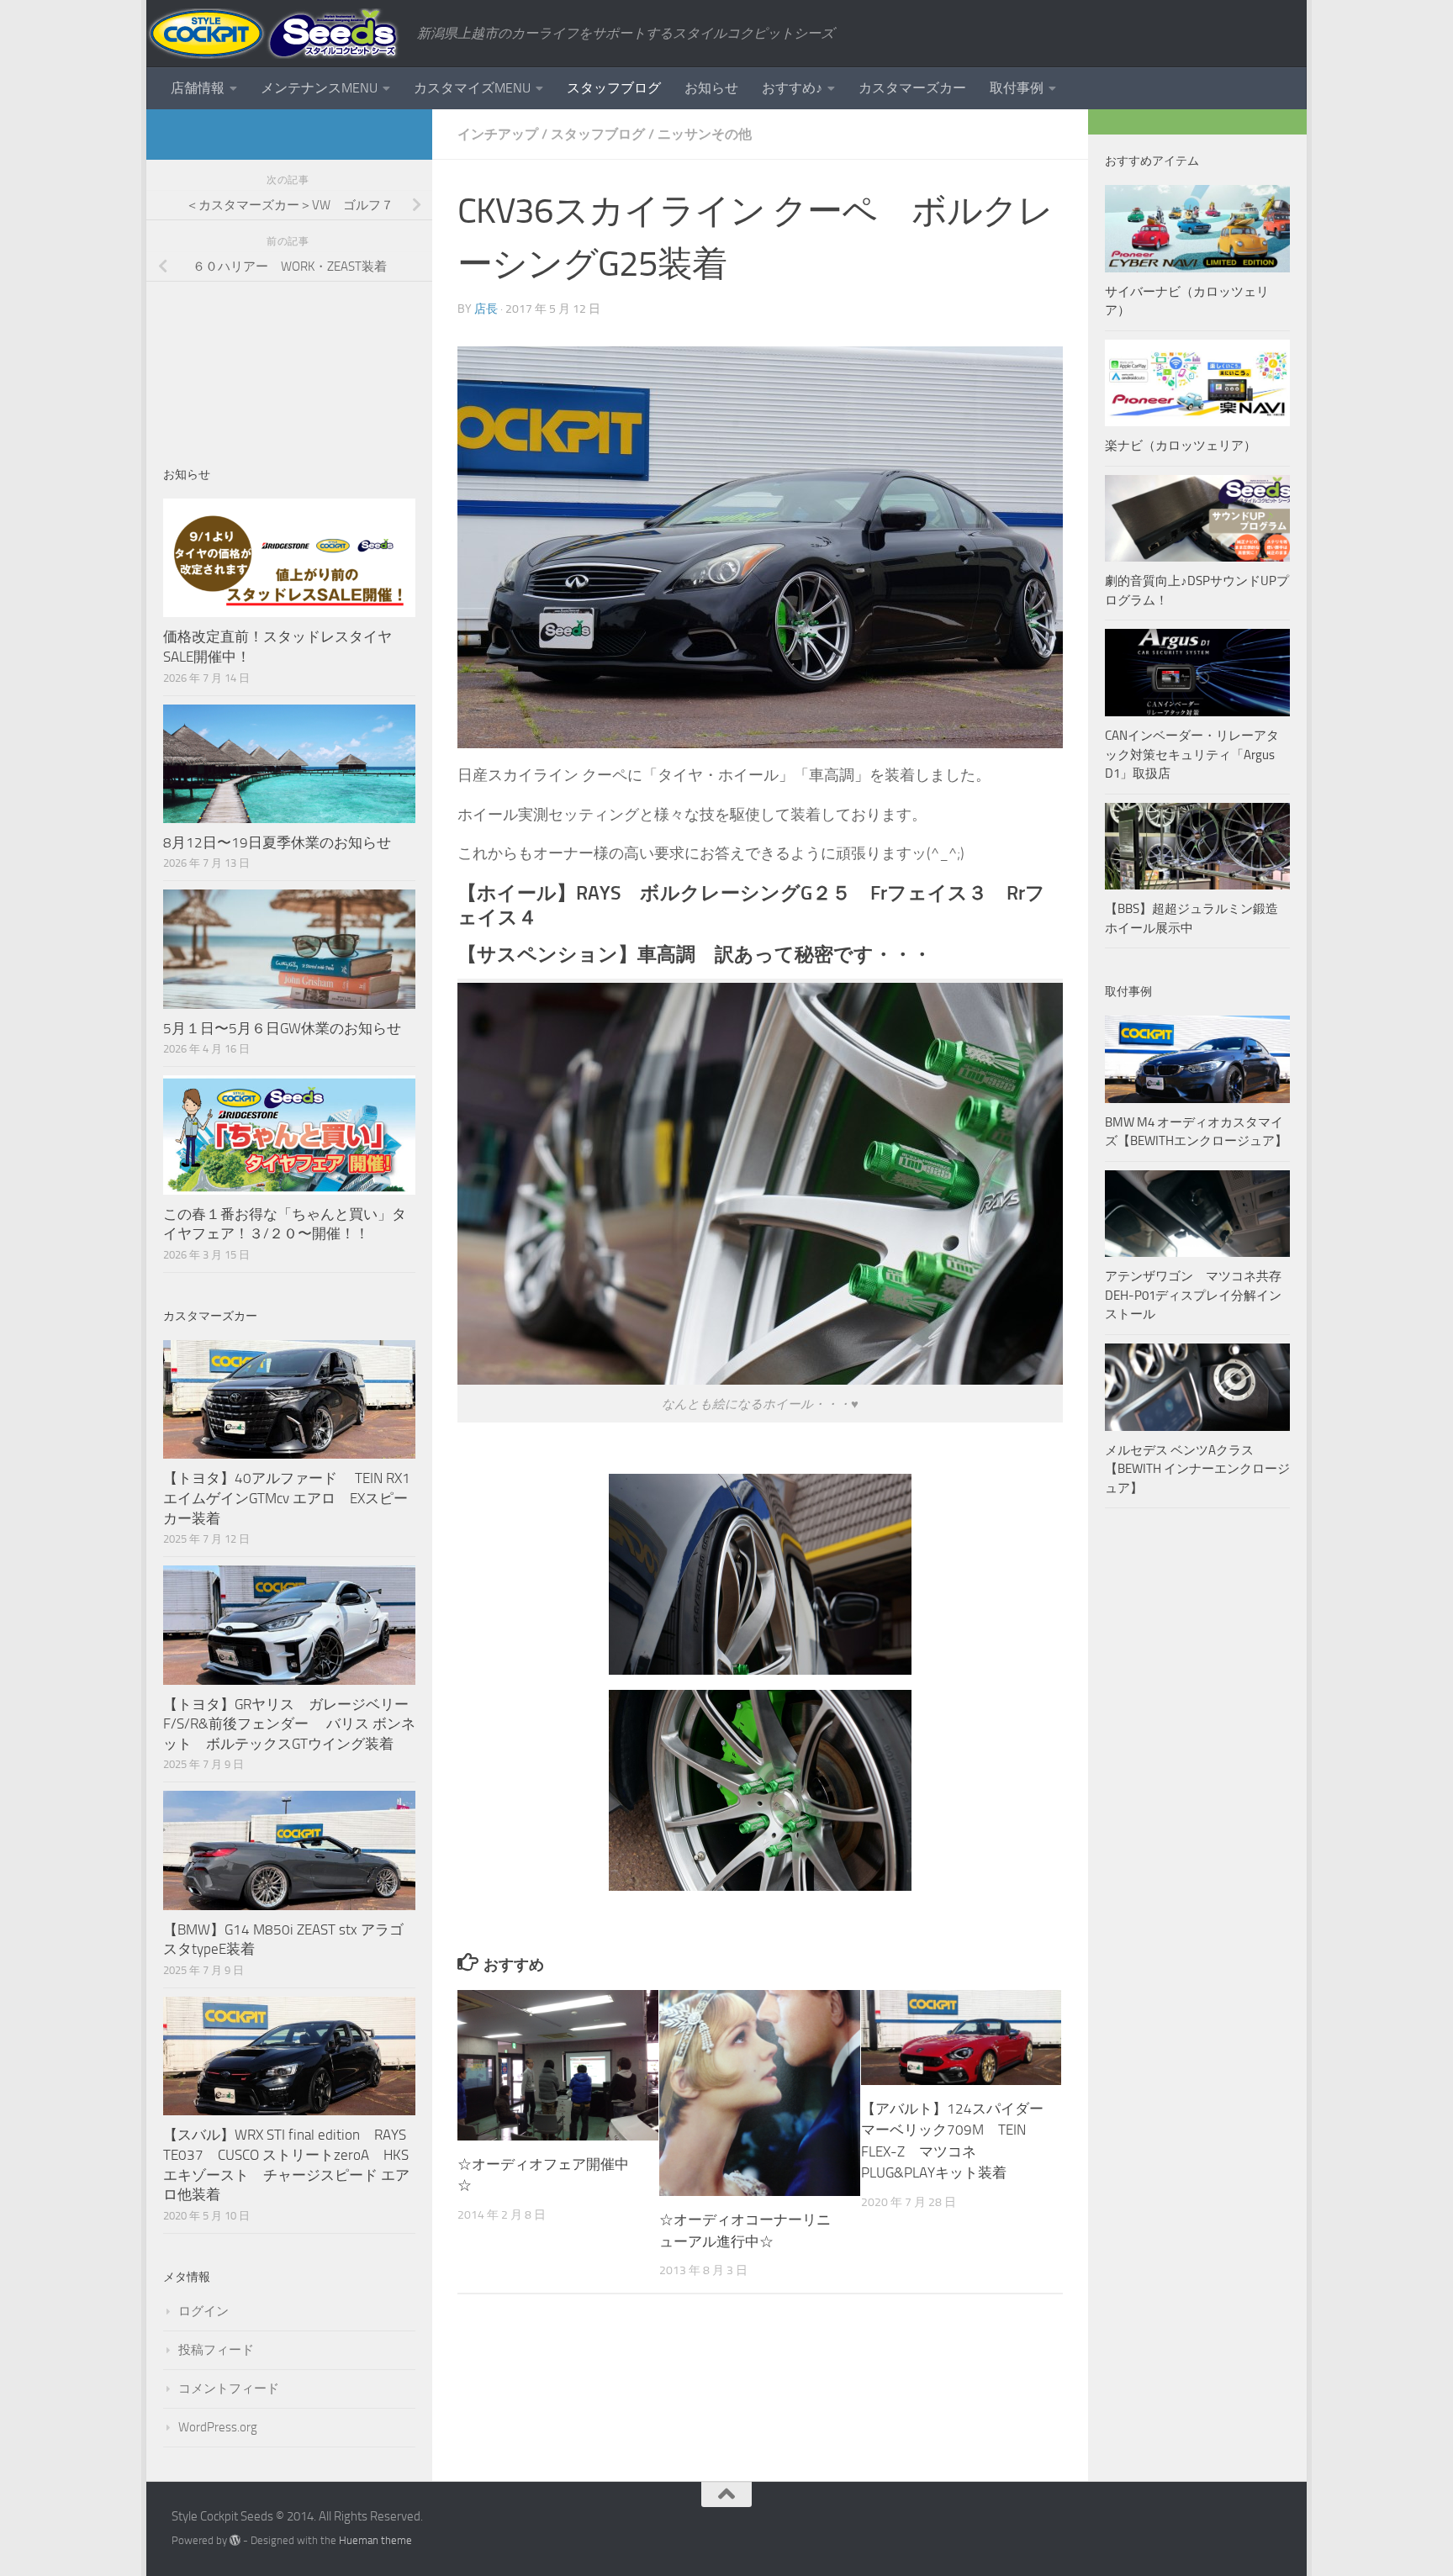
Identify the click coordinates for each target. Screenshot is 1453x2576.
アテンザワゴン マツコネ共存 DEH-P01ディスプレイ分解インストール (1193, 1295)
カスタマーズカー (912, 88)
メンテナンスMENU (319, 88)
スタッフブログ (614, 88)
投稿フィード (216, 2350)
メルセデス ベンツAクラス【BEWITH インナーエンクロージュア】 (1197, 1469)
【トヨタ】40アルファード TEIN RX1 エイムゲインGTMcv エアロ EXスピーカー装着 (288, 1498)
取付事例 (1017, 88)
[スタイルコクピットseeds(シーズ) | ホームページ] (273, 34)
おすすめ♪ (792, 88)
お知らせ (711, 88)
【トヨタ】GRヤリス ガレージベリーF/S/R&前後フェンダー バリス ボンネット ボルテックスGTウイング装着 (289, 1724)
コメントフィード (229, 2389)
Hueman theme (375, 2540)
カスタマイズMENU (472, 88)
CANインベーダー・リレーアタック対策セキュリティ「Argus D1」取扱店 (1192, 755)
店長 (486, 309)
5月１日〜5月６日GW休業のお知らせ (282, 1028)
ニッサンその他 (705, 134)
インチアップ (498, 134)
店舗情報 (198, 88)
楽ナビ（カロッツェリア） (1181, 446)
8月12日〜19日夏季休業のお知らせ (277, 842)
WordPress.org (218, 2427)
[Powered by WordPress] (235, 2540)
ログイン (203, 2311)
